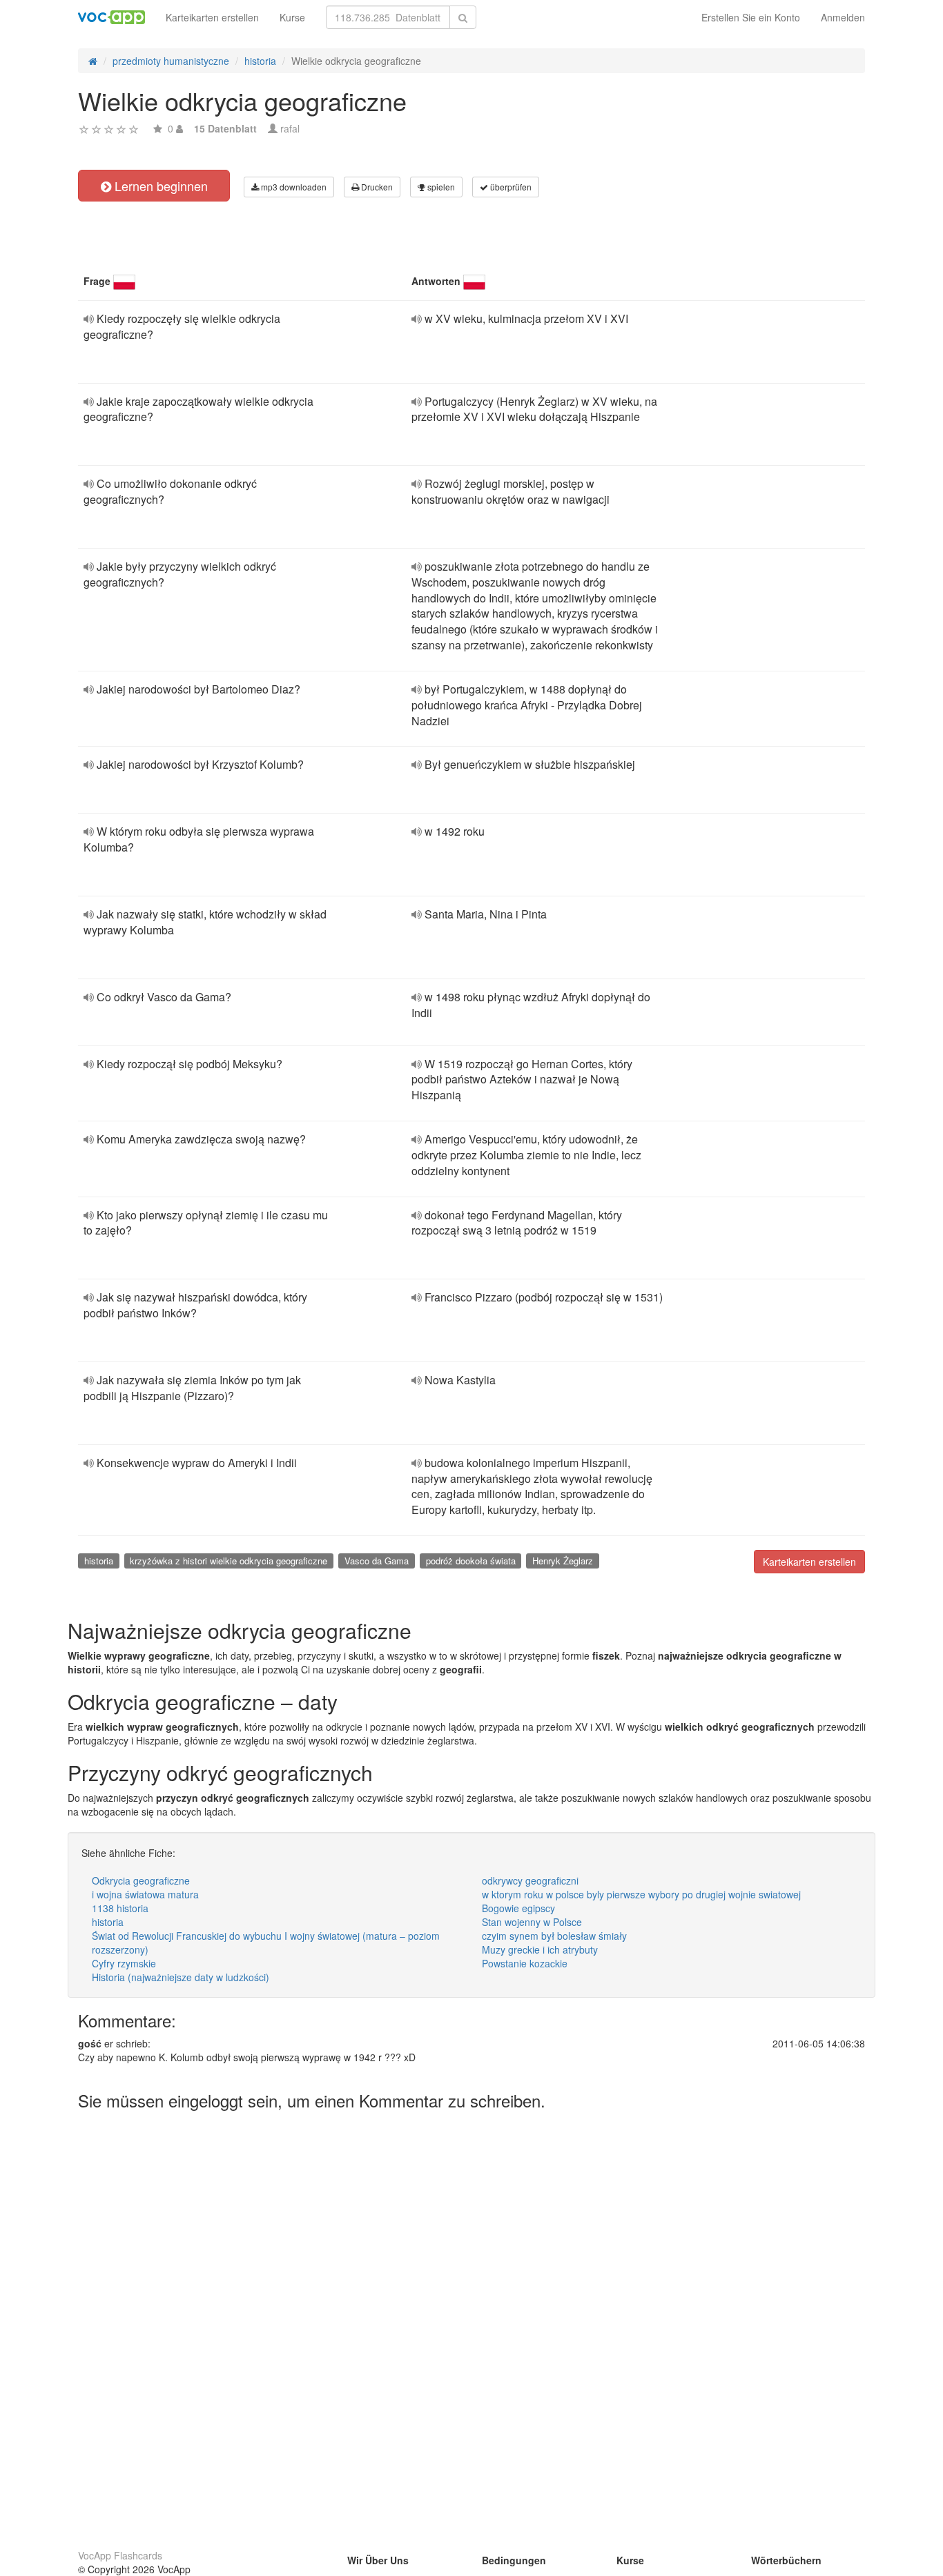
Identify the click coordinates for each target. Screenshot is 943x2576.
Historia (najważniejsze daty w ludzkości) (181, 1977)
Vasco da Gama (377, 1561)
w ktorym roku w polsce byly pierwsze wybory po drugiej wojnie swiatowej (641, 1894)
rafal (290, 128)
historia (99, 1561)
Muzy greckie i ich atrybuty (540, 1949)
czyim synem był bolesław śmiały (554, 1936)
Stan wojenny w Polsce (532, 1922)
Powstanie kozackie (525, 1963)
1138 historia (120, 1908)
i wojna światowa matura (145, 1894)
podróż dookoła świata (471, 1561)
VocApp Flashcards (120, 2555)
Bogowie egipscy (518, 1908)
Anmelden (843, 17)
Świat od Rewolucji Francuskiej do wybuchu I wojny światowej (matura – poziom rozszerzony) (266, 1943)
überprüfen (510, 187)
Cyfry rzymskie (124, 1963)
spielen (440, 187)
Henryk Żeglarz (563, 1561)
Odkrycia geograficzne (141, 1880)
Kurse (292, 17)
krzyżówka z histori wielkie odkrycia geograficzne (229, 1561)
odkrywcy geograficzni (530, 1880)
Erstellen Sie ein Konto (751, 17)
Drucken (376, 187)
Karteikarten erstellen (212, 17)
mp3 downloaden (293, 187)
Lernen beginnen (159, 186)
